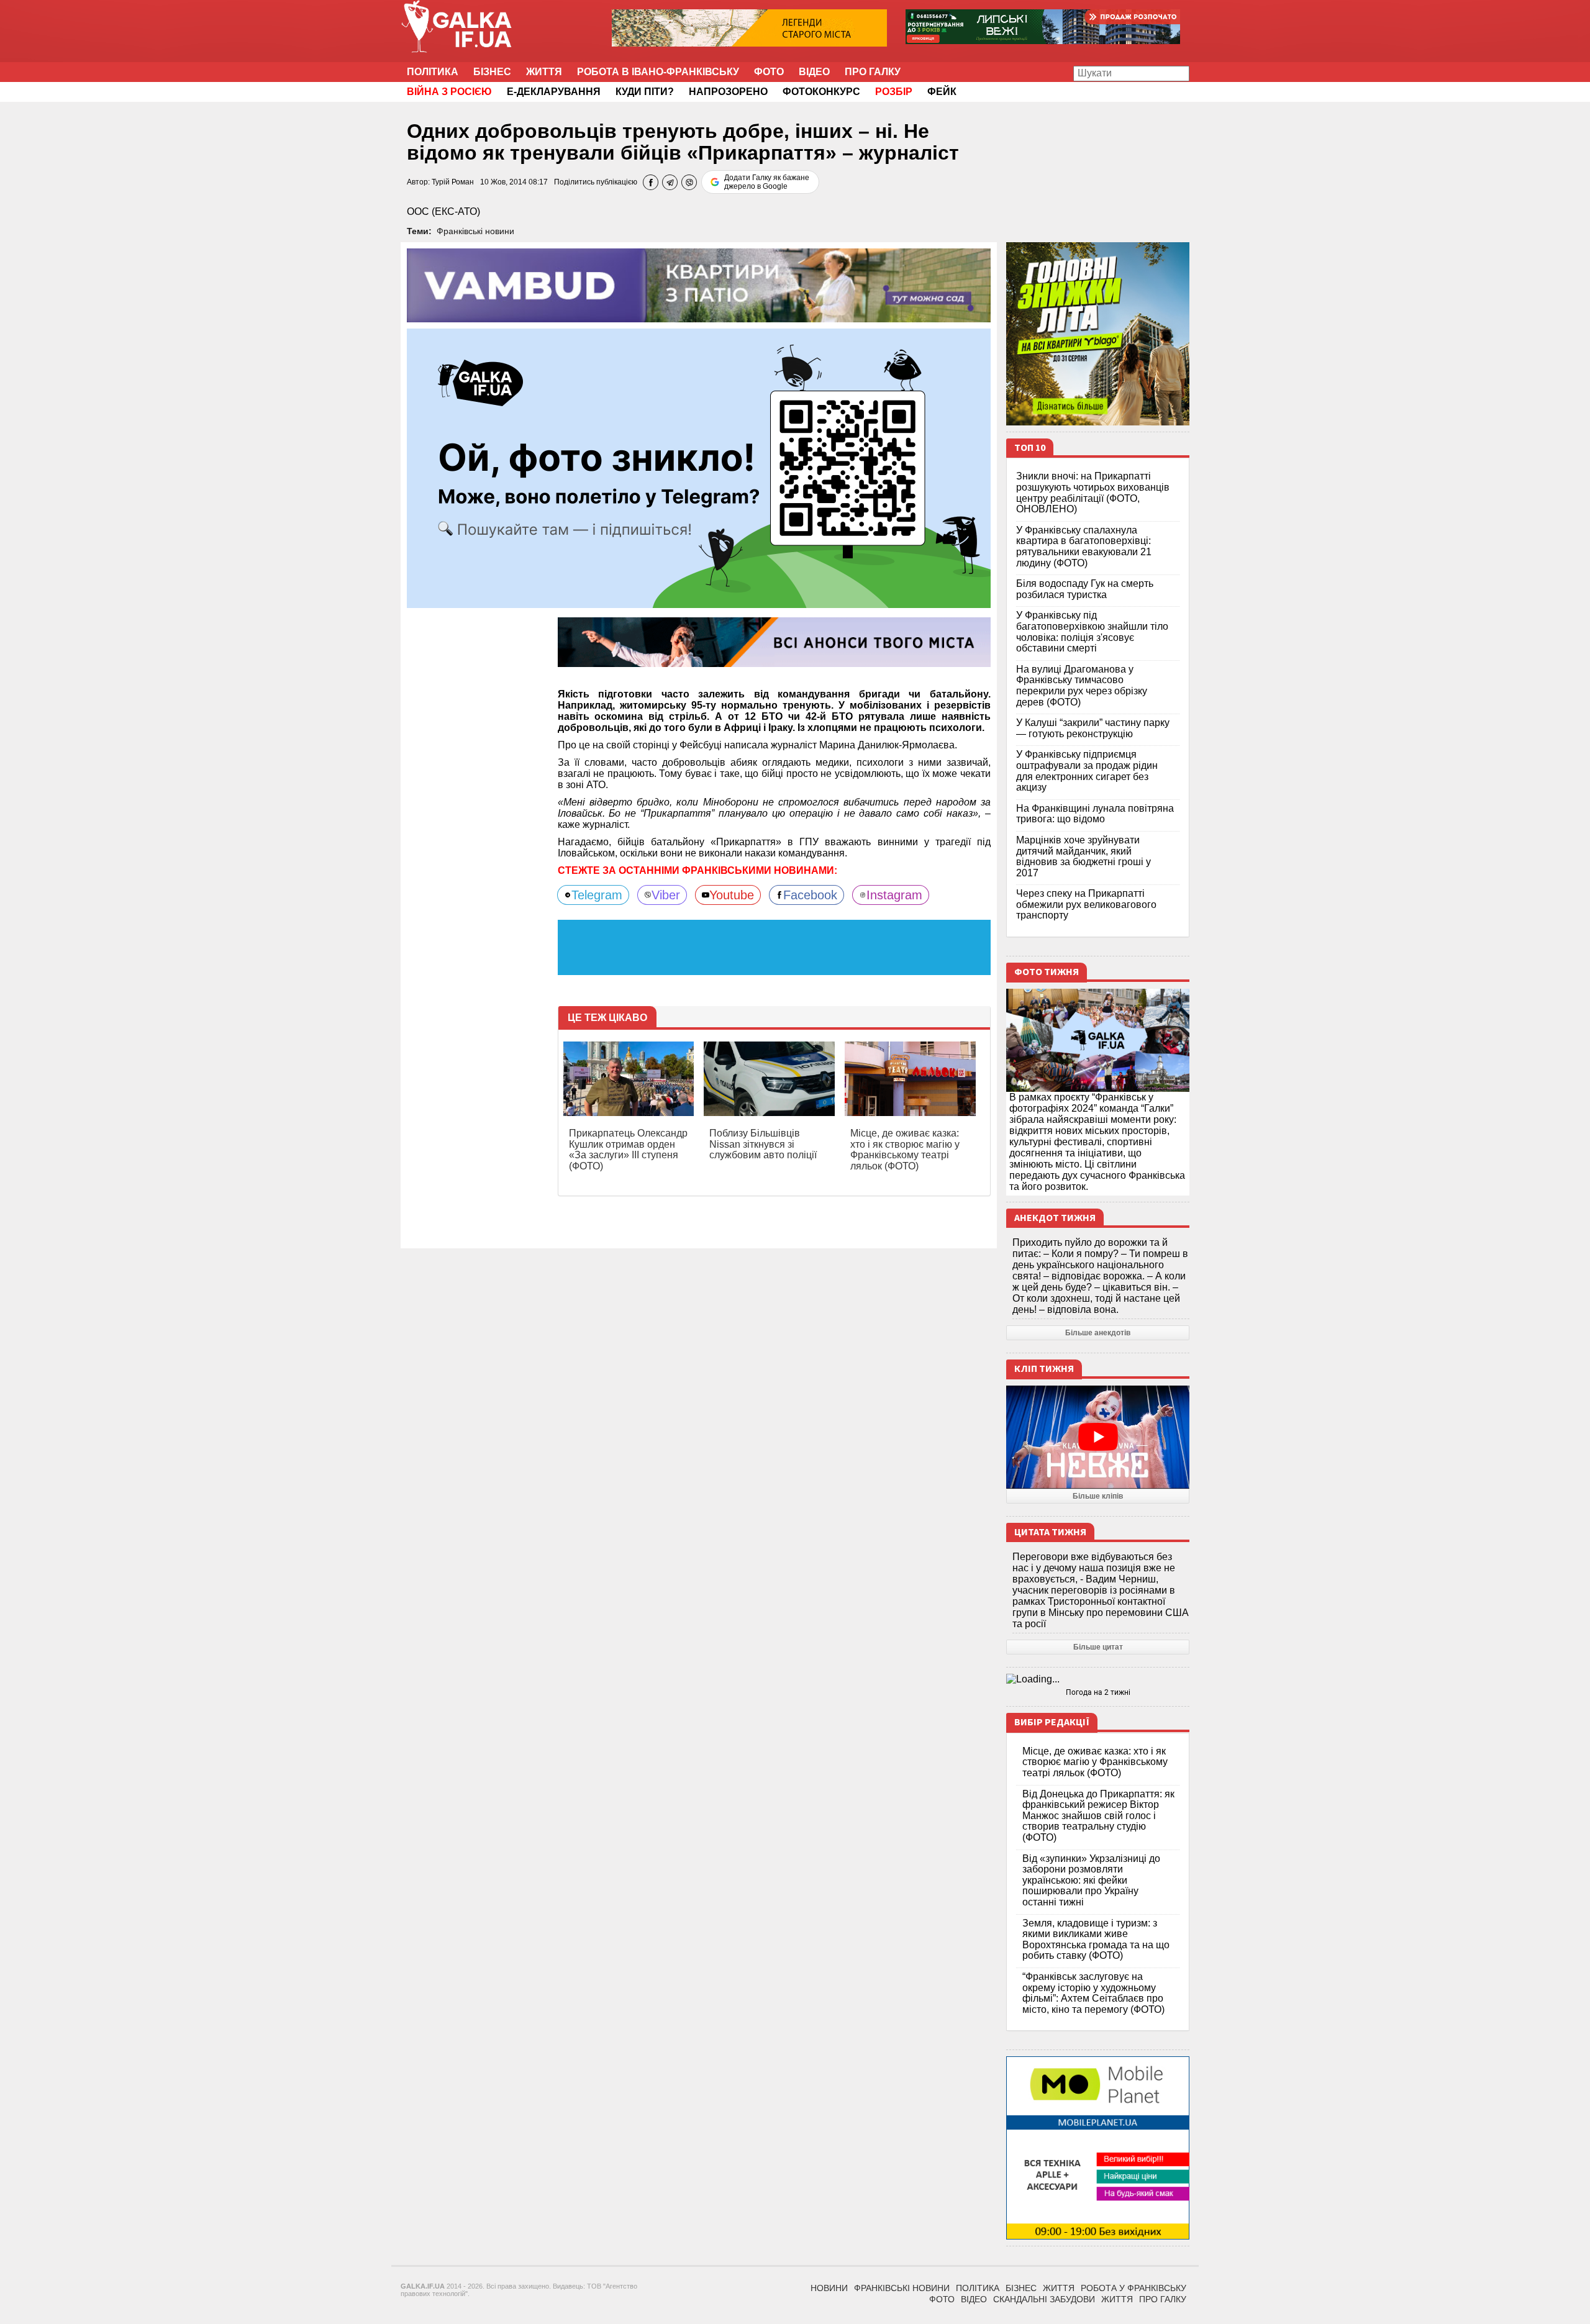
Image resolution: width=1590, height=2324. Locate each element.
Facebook (810, 895)
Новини (829, 2288)
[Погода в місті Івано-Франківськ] (1098, 1679)
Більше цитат (1098, 1647)
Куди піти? (645, 92)
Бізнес (492, 72)
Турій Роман (453, 182)
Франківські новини (475, 231)
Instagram (894, 895)
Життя (544, 72)
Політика (433, 72)
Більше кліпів (1098, 1496)
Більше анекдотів (1098, 1333)
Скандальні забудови (1044, 2299)
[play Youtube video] (1098, 1437)
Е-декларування (554, 92)
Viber (666, 895)
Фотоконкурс (821, 92)
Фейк (942, 92)
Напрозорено (728, 92)
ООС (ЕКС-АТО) (443, 211)
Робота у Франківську (1133, 2288)
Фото (769, 72)
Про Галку (873, 72)
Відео (814, 72)
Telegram (597, 895)
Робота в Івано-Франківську (658, 72)
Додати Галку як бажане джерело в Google (767, 182)
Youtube (732, 895)
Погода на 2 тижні (1098, 1692)
